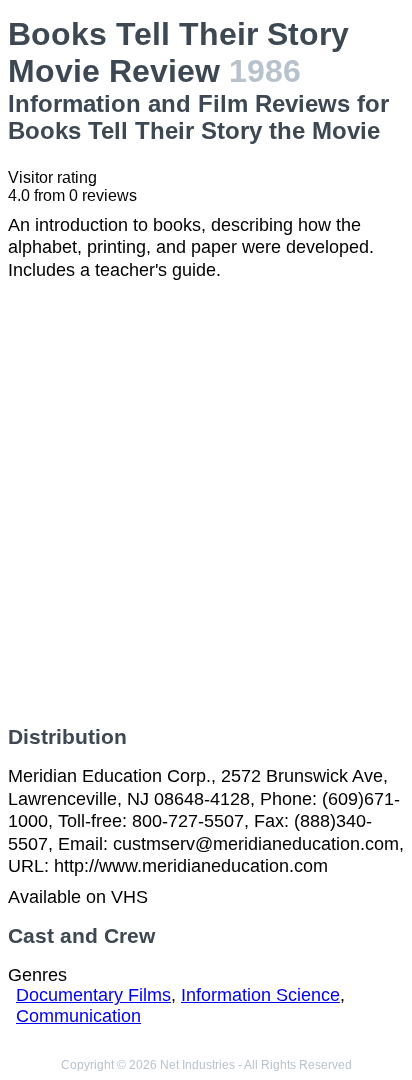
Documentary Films (93, 995)
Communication (78, 1016)
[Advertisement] (206, 503)
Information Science (260, 995)
